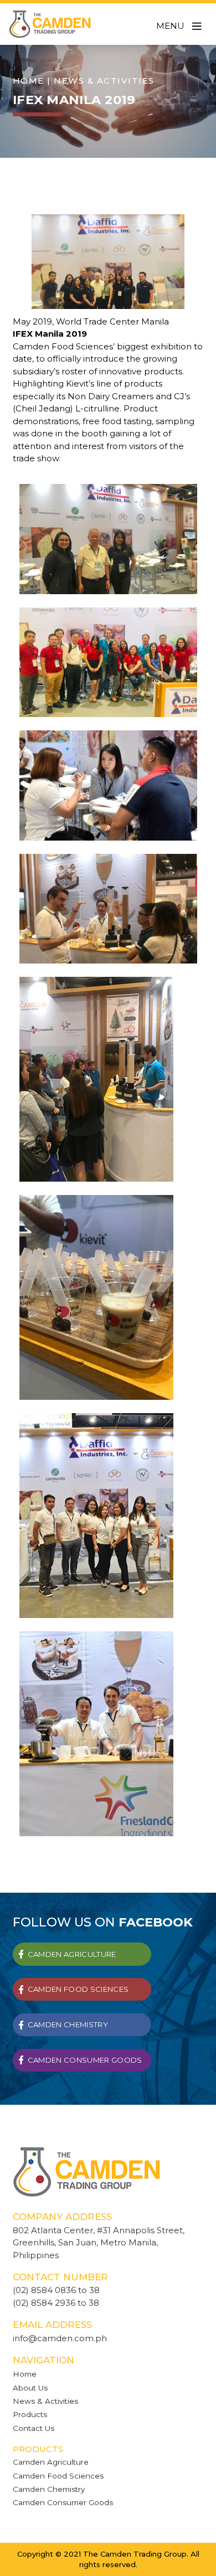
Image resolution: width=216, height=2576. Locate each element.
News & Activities (45, 2401)
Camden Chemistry (49, 2489)
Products (30, 2414)
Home (29, 81)
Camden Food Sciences (58, 2476)
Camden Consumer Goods (63, 2502)
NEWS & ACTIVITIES (104, 81)
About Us (30, 2388)
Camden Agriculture (51, 2462)
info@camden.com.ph (60, 2338)
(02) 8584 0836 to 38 (56, 2290)
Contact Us (34, 2428)
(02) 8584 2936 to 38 (56, 2303)
